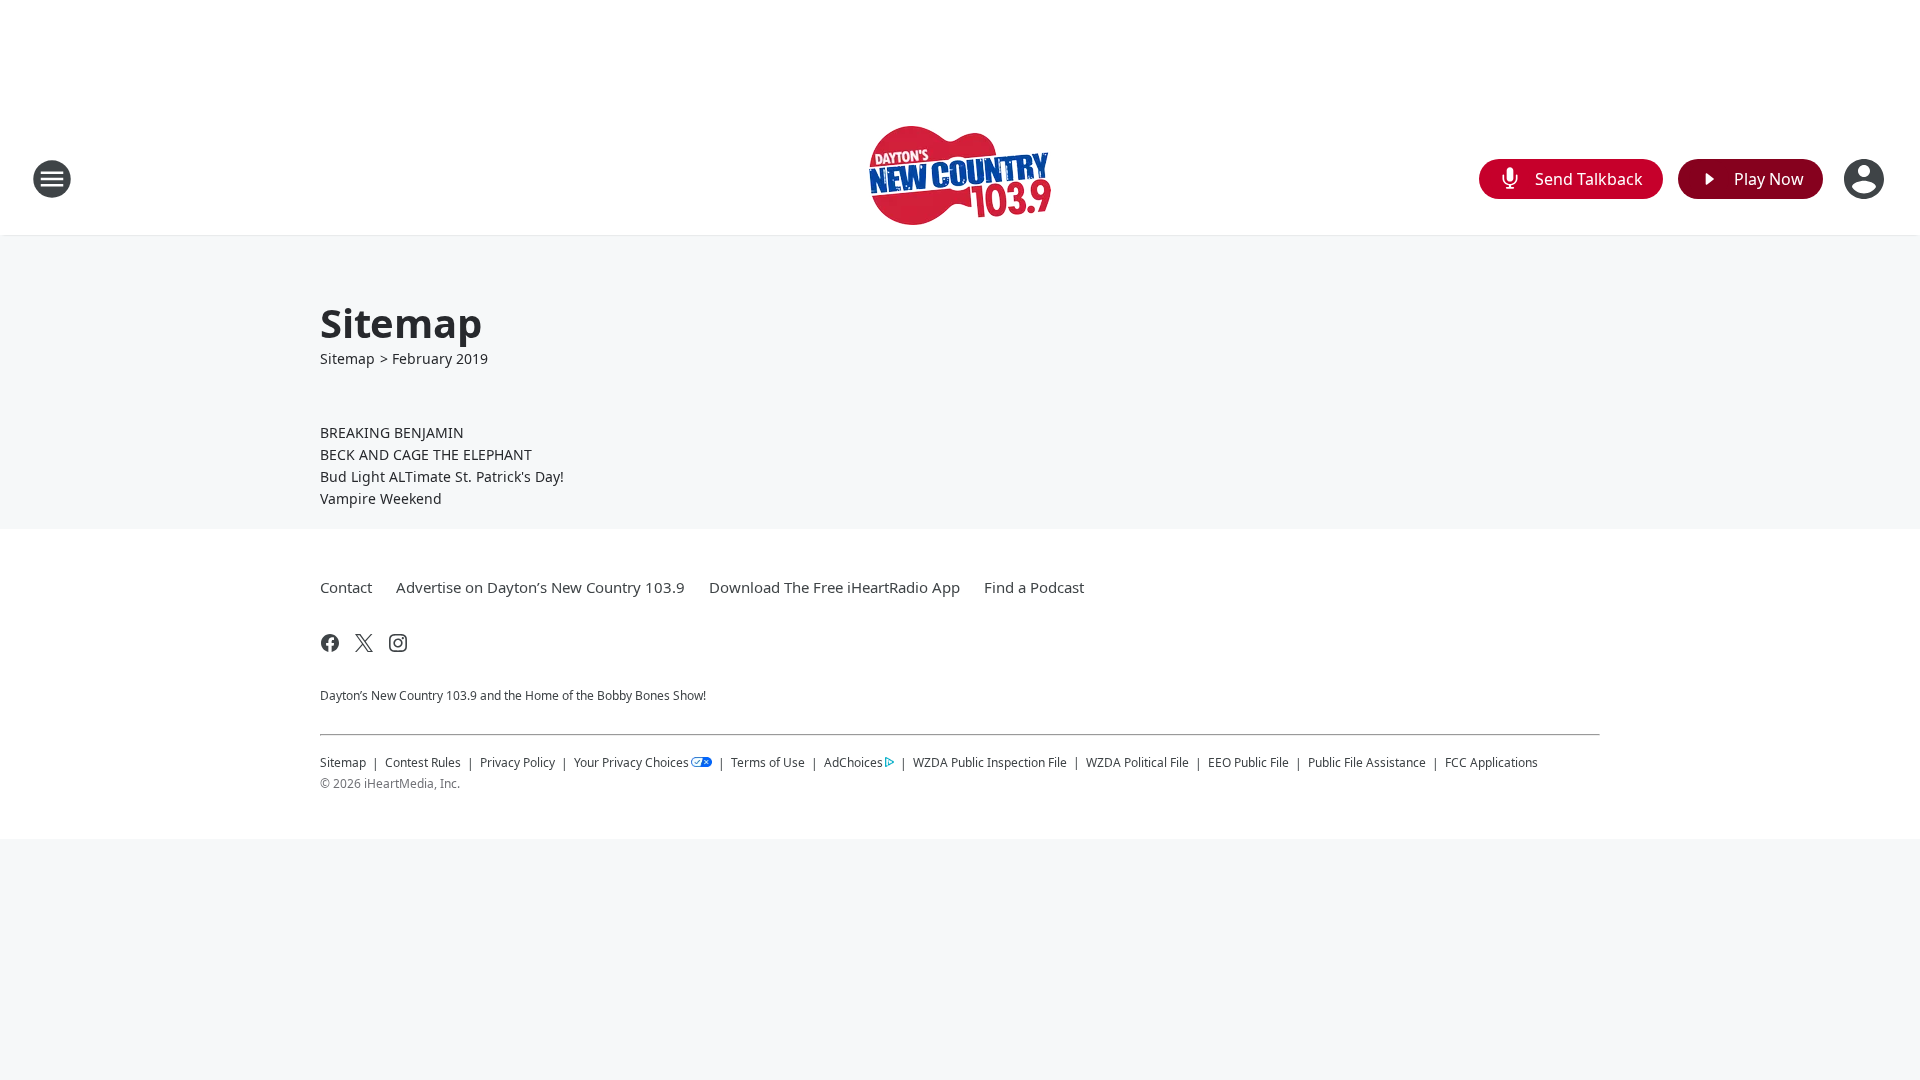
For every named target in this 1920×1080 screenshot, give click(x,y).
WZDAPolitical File (1137, 762)
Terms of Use (768, 762)
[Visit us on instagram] (398, 643)
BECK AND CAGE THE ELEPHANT (426, 454)
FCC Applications (1491, 762)
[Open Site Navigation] (52, 179)
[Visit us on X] (364, 643)
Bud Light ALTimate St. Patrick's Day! (442, 476)
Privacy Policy (517, 762)
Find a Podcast (1034, 587)
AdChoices (853, 762)
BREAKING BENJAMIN (392, 432)
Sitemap (347, 358)
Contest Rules (423, 762)
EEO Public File (1248, 762)
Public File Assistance (1367, 762)
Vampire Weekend (381, 498)
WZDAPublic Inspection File (990, 762)
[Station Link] (960, 178)
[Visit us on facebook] (330, 643)
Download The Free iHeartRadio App (834, 587)
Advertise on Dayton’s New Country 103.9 (540, 587)
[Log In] (1866, 179)
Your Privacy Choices (631, 762)
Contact (346, 587)
